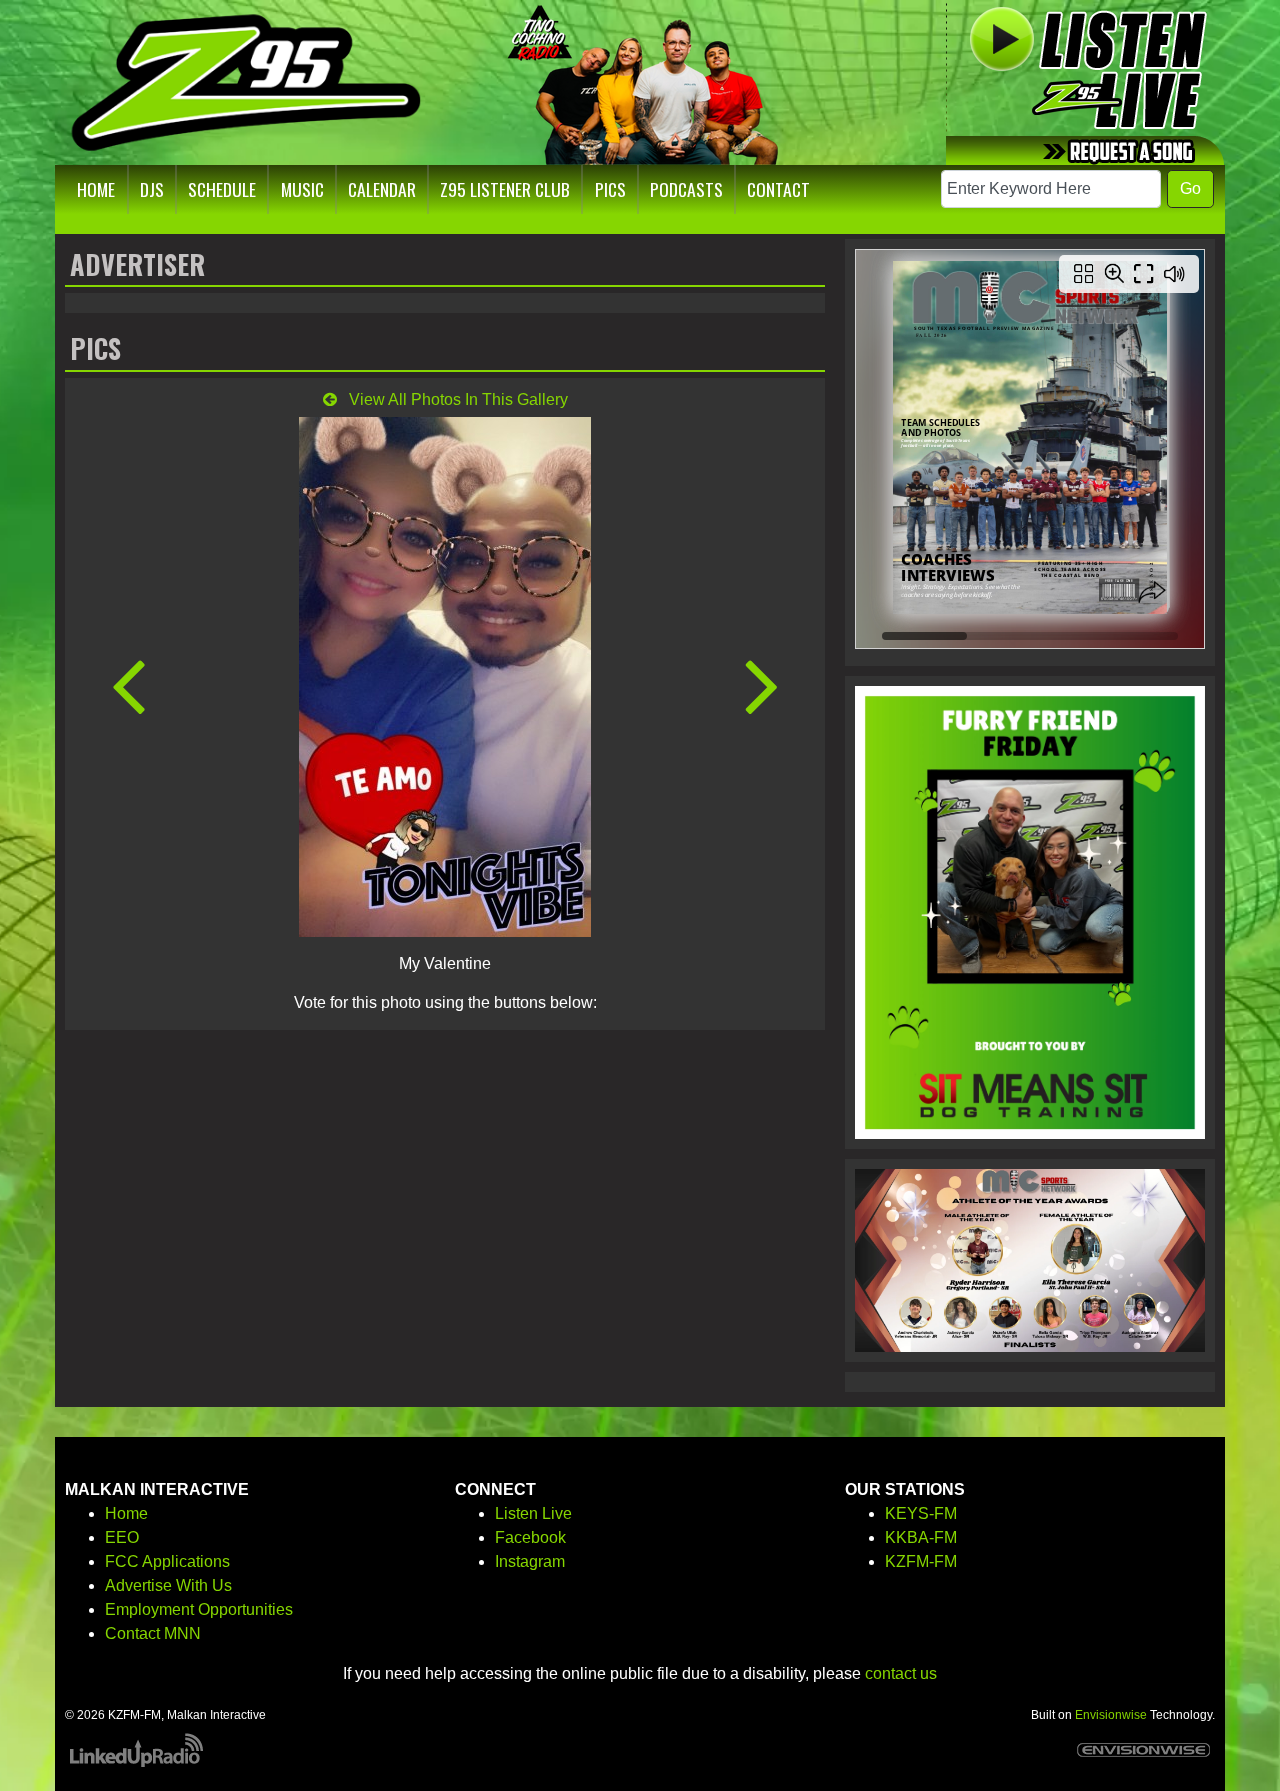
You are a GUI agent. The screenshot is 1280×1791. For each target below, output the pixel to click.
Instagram (530, 1561)
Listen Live (533, 1513)
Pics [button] (610, 189)
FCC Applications (167, 1561)
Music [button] (302, 189)
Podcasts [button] (686, 189)
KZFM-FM (921, 1561)
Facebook (530, 1537)
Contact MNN (153, 1633)
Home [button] (96, 189)
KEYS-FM (921, 1513)
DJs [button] (152, 189)
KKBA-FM (921, 1537)
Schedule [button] (222, 189)
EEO (122, 1537)
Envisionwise (1111, 1715)
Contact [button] (778, 189)
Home (126, 1513)
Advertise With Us (168, 1585)
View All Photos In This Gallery (456, 399)
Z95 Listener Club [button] (505, 189)
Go (1190, 188)
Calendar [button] (382, 189)
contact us (901, 1673)
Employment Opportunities (199, 1609)
